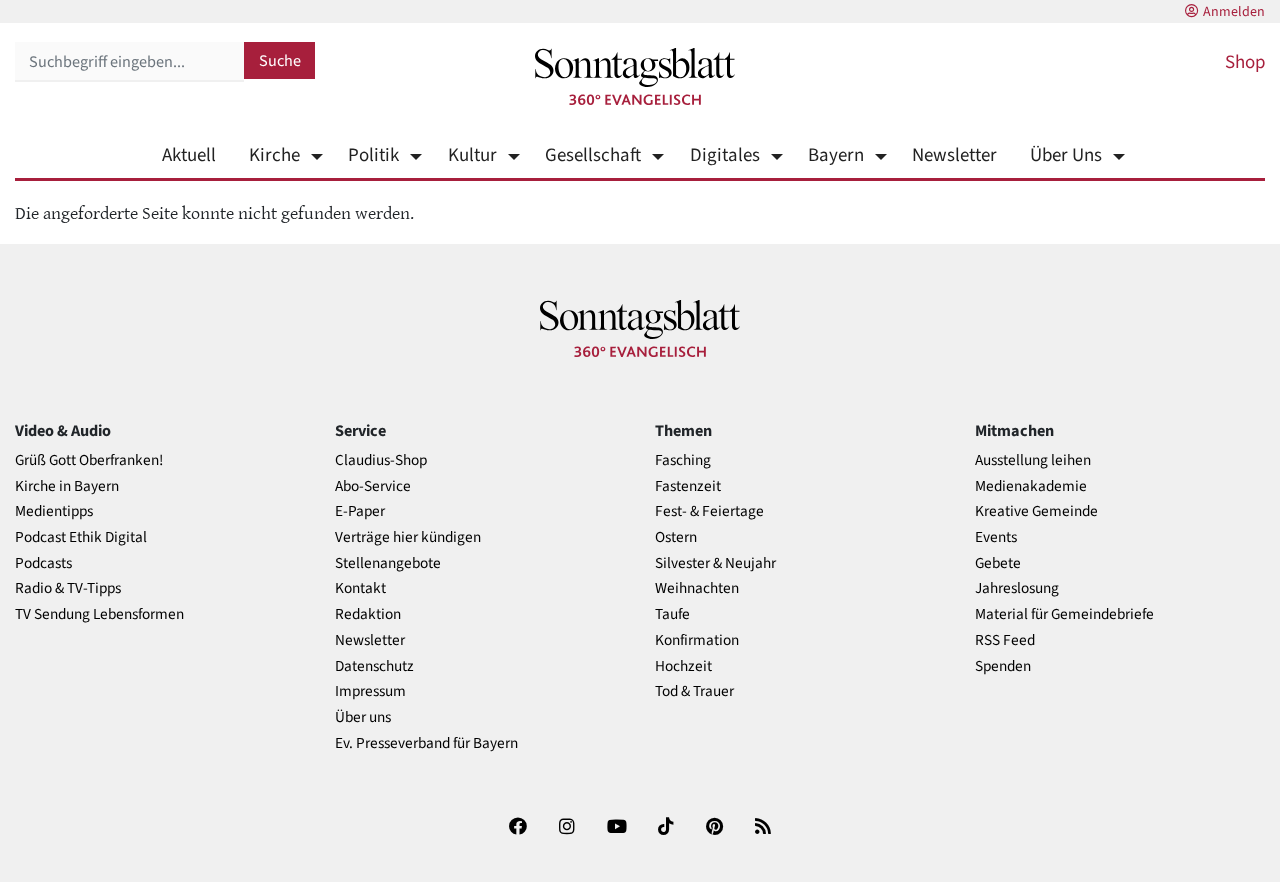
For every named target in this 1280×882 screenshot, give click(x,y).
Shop (1245, 62)
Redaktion (368, 614)
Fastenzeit (688, 486)
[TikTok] (666, 830)
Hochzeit (683, 666)
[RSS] (763, 830)
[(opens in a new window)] (518, 830)
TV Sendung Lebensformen (99, 614)
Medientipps (54, 511)
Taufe (672, 614)
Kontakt (360, 588)
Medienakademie (1031, 486)
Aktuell (189, 155)
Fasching (683, 460)
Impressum (370, 691)
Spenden (1003, 666)
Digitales (724, 155)
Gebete (998, 563)
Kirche (274, 155)
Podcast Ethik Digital (81, 537)
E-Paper (360, 511)
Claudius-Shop (381, 460)
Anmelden (1234, 12)
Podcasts (43, 563)
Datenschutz (374, 666)
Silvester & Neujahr (715, 563)
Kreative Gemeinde (1036, 511)
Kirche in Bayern (67, 486)
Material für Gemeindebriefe (1064, 614)
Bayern (836, 155)
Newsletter (954, 155)
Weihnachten (697, 588)
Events (996, 537)
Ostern (676, 537)
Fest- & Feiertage (709, 511)
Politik (373, 155)
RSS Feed (1005, 640)
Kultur (472, 155)
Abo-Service (373, 486)
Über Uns (1066, 155)
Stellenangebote (388, 563)
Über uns (363, 717)
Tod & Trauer (694, 691)
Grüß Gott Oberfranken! (89, 460)
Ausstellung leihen (1033, 460)
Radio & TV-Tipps (68, 588)
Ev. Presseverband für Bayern (426, 743)
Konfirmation (697, 640)
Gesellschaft (593, 155)
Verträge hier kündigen (408, 537)
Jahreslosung (1017, 588)
